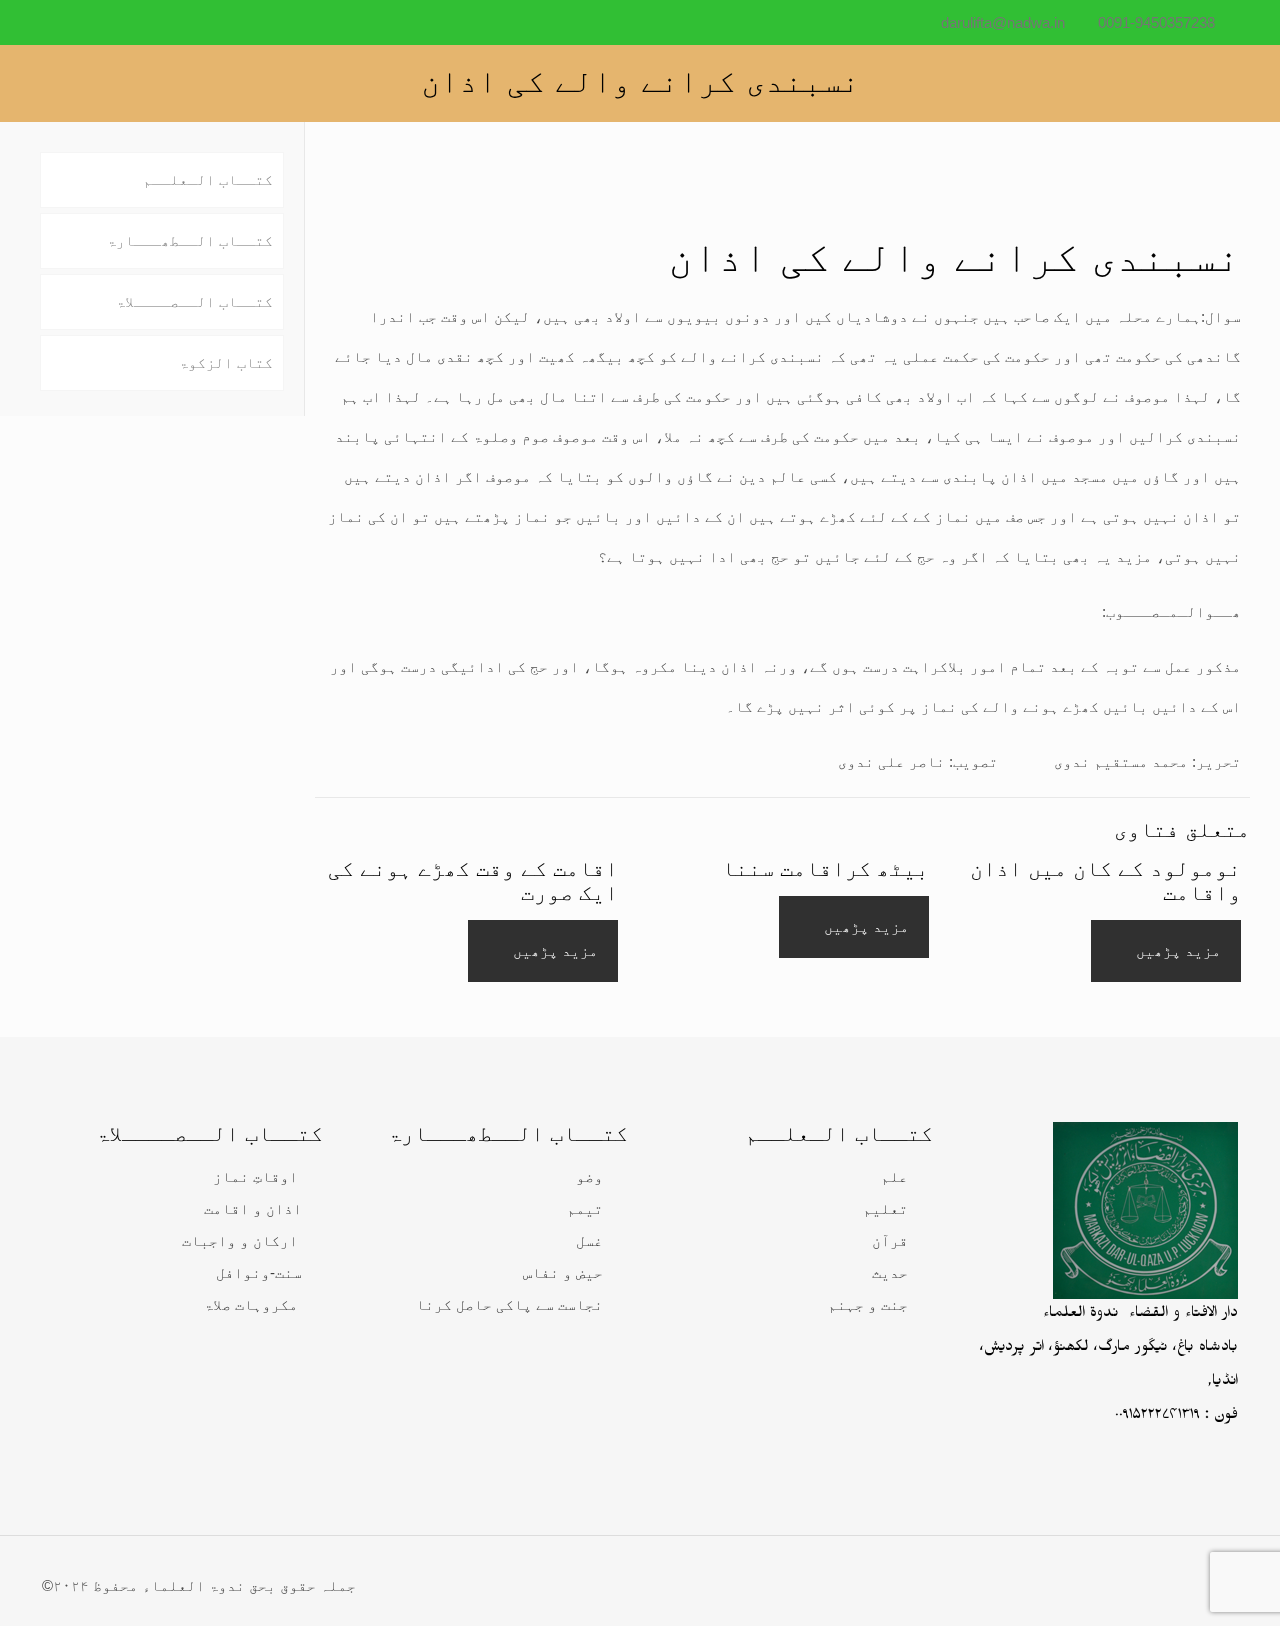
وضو (589, 1176)
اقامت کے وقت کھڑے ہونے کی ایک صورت (473, 880)
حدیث (890, 1272)
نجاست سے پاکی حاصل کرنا (509, 1304)
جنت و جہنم (868, 1304)
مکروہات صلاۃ (251, 1304)
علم (894, 1176)
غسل (589, 1240)
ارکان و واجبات (240, 1240)
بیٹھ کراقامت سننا (825, 868)
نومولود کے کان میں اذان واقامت (1105, 880)
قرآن (890, 1240)
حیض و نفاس (563, 1272)
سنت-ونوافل (259, 1272)
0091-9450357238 (1156, 22)
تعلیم (885, 1208)
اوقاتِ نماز (255, 1176)
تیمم (585, 1208)
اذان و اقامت (253, 1208)
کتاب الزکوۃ (226, 362)
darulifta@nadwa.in (1003, 22)
